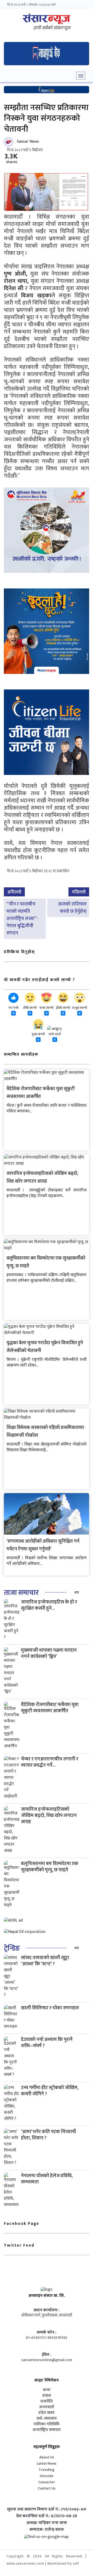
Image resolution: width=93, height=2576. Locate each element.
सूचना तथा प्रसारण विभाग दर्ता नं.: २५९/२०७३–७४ (47, 2509)
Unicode (47, 2476)
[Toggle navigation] (81, 76)
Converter (47, 2482)
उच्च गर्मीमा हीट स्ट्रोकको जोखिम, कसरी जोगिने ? (50, 2091)
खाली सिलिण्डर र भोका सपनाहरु (50, 2008)
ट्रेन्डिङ (12, 1948)
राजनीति (47, 2401)
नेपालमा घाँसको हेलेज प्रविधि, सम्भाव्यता (47, 2179)
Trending (47, 2470)
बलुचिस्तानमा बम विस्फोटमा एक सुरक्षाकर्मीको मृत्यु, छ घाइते (50, 1867)
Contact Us (47, 2488)
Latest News (47, 2463)
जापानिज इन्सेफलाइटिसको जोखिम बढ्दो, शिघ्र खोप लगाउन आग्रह (42, 1177)
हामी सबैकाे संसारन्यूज (52, 28)
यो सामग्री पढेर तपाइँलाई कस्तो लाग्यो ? (40, 980)
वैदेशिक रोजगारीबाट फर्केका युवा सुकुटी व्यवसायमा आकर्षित (41, 1093)
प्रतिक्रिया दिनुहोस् (19, 952)
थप (77, 1592)
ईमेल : (47, 2355)
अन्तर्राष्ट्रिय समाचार (47, 2430)
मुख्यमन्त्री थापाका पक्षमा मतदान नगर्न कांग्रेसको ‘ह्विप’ (49, 1653)
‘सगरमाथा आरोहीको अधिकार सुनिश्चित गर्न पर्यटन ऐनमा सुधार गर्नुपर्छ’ (43, 1545)
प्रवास (47, 2396)
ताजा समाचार (21, 1593)
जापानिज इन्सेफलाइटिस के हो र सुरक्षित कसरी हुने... (49, 1605)
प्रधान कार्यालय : (47, 2310)
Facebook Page (22, 2224)
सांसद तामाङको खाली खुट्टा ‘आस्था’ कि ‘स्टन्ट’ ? (45, 1961)
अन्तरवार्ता (47, 2407)
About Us (47, 2457)
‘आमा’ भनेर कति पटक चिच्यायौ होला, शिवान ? (48, 2135)
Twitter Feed (19, 2245)
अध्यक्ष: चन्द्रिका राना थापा (47, 2523)
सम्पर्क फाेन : (47, 2333)
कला (47, 2390)
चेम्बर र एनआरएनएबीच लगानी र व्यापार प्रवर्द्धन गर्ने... (50, 1762)
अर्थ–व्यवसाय (47, 2419)
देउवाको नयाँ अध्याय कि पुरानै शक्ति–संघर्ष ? (47, 2043)
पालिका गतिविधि (47, 2424)
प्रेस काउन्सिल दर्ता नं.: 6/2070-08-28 (47, 2516)
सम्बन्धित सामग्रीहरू (21, 1055)
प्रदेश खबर (47, 2413)
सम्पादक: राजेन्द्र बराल (47, 2530)
